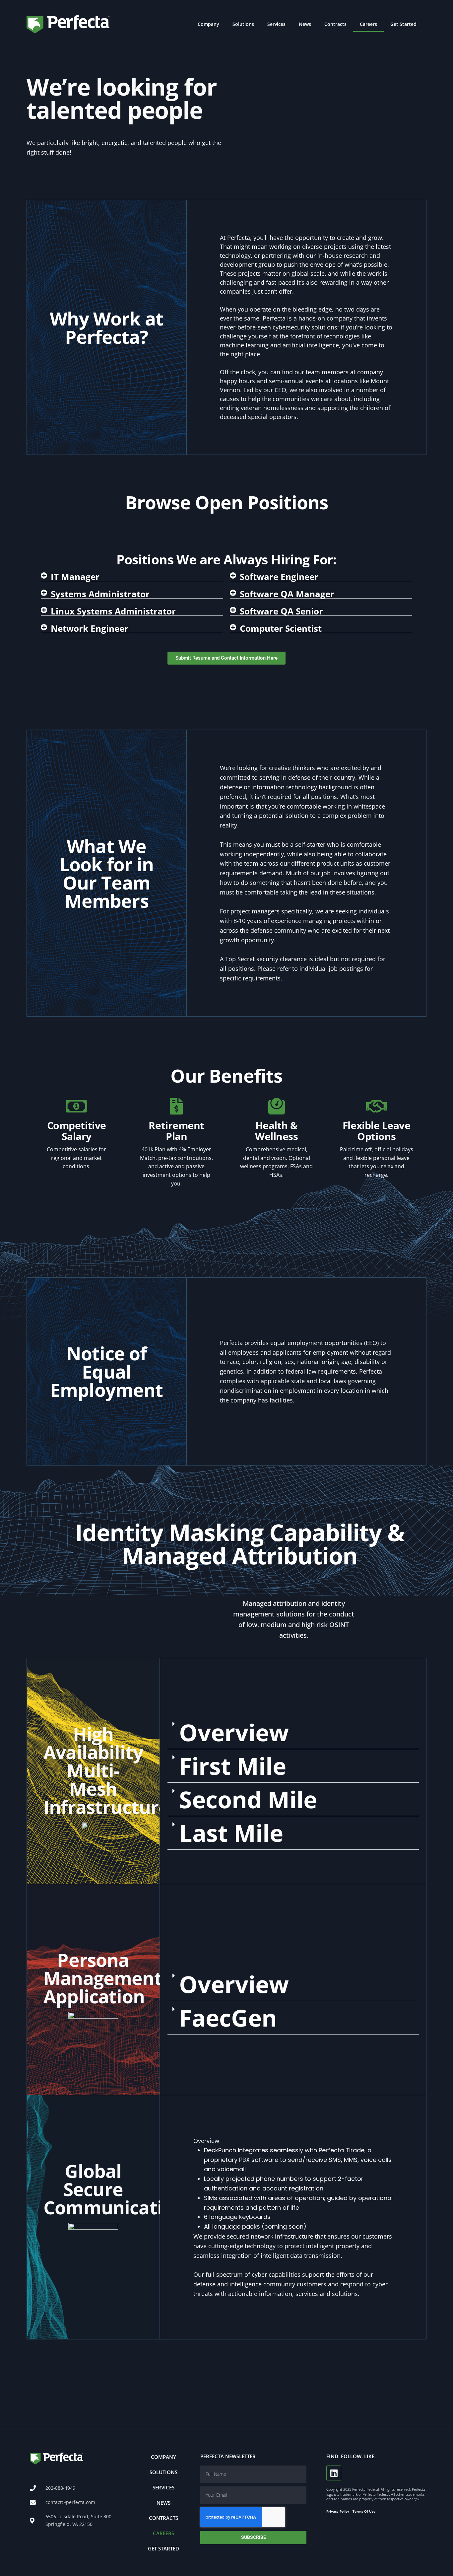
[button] (132, 577)
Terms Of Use (364, 2511)
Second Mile (248, 1799)
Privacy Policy (338, 2511)
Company (208, 24)
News (305, 24)
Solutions (243, 24)
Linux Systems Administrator (113, 611)
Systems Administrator (100, 594)
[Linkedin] (334, 2473)
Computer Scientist (281, 628)
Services (276, 24)
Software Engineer (279, 577)
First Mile (233, 1766)
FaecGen (228, 2018)
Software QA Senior (281, 611)
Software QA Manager (287, 594)
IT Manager (75, 577)
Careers (368, 24)
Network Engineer (90, 628)
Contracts (335, 24)
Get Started (403, 24)
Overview (234, 1732)
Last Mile (231, 1833)
